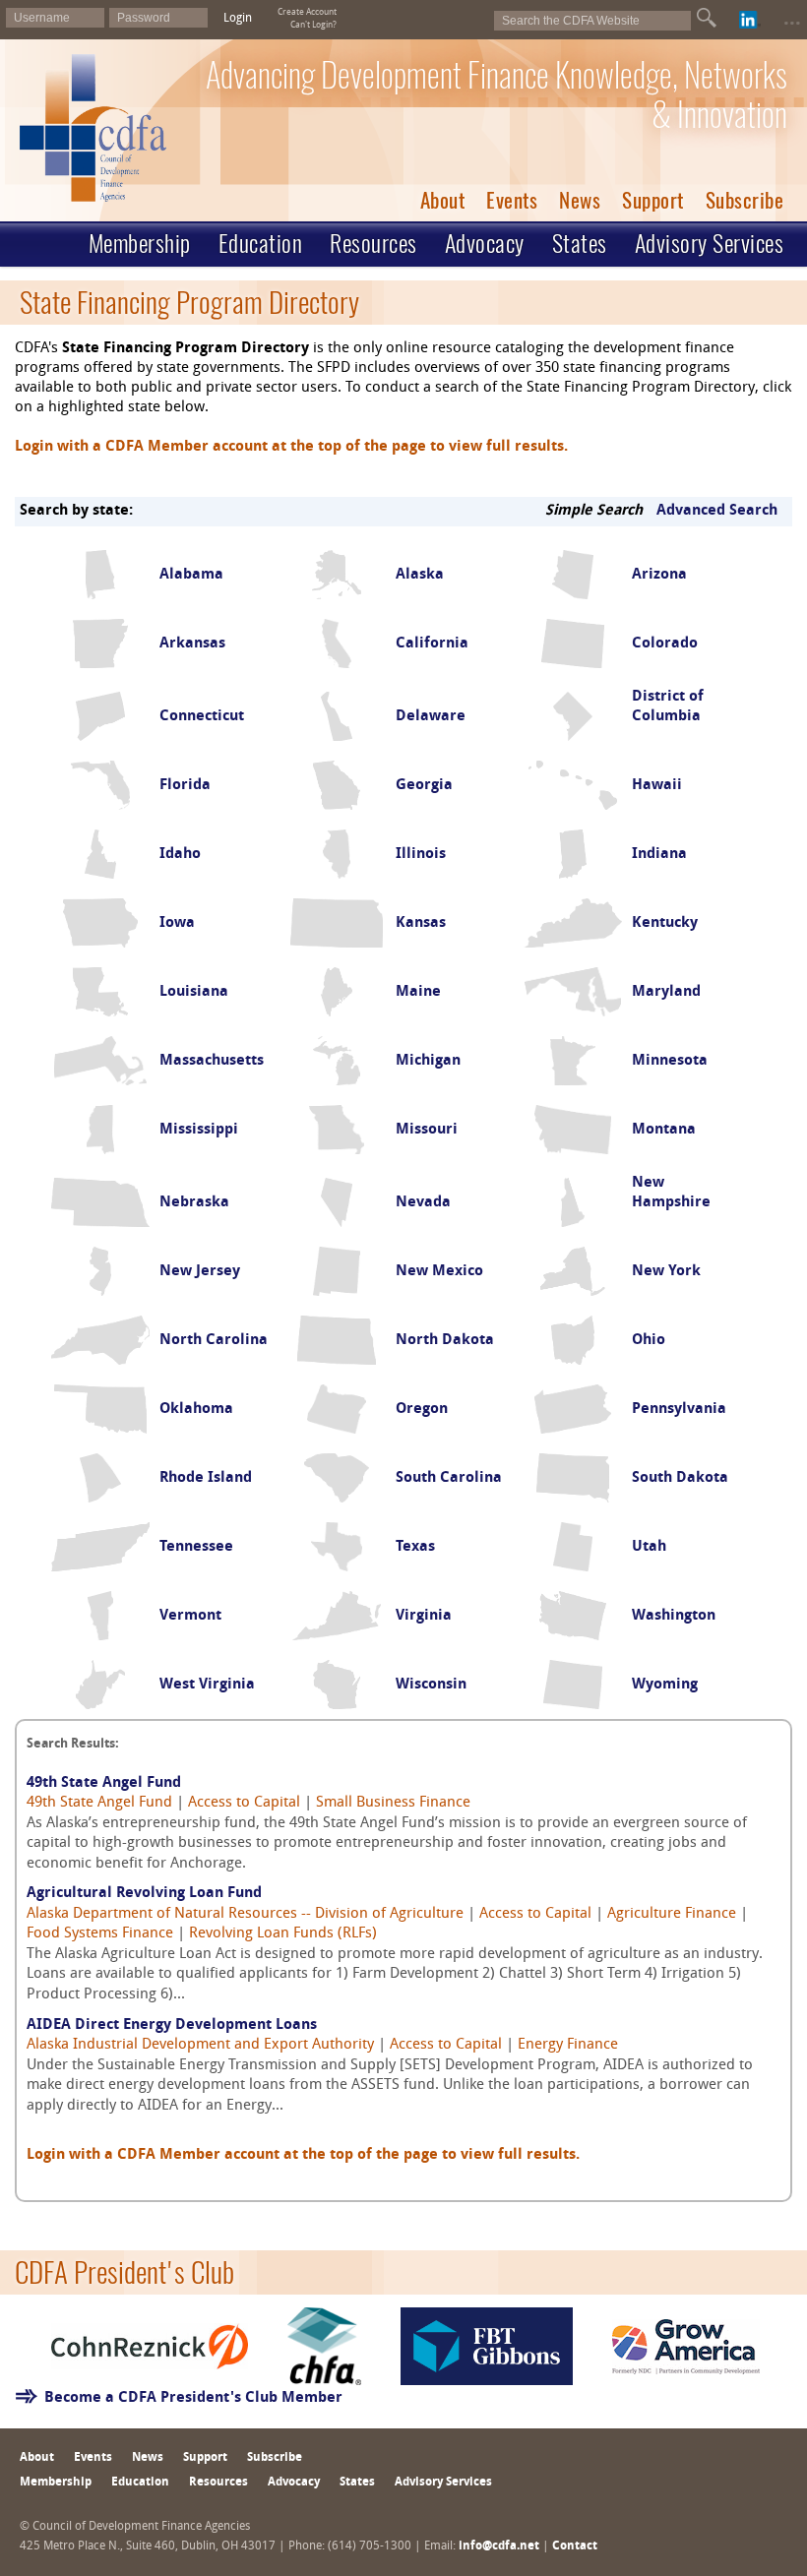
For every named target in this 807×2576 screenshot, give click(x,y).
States (580, 243)
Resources (373, 243)
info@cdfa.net (499, 2546)
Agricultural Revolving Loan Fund (144, 1894)
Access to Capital (244, 1803)
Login (238, 19)
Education (261, 243)
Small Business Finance (393, 1803)
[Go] (707, 18)
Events (512, 200)
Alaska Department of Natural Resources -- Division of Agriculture (245, 1914)
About (443, 200)
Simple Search (594, 511)
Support (653, 200)
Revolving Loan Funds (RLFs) (283, 1934)
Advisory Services (710, 243)
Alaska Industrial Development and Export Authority (200, 2045)
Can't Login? (313, 25)
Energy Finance (568, 2045)
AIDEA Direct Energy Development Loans (172, 2025)
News (580, 200)
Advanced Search (717, 511)
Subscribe (745, 200)
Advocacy (485, 243)
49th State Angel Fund (104, 1783)
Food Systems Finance (100, 1934)
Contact (575, 2546)
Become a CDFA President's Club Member (193, 2398)
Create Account (307, 12)
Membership (140, 243)
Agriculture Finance (672, 1914)
